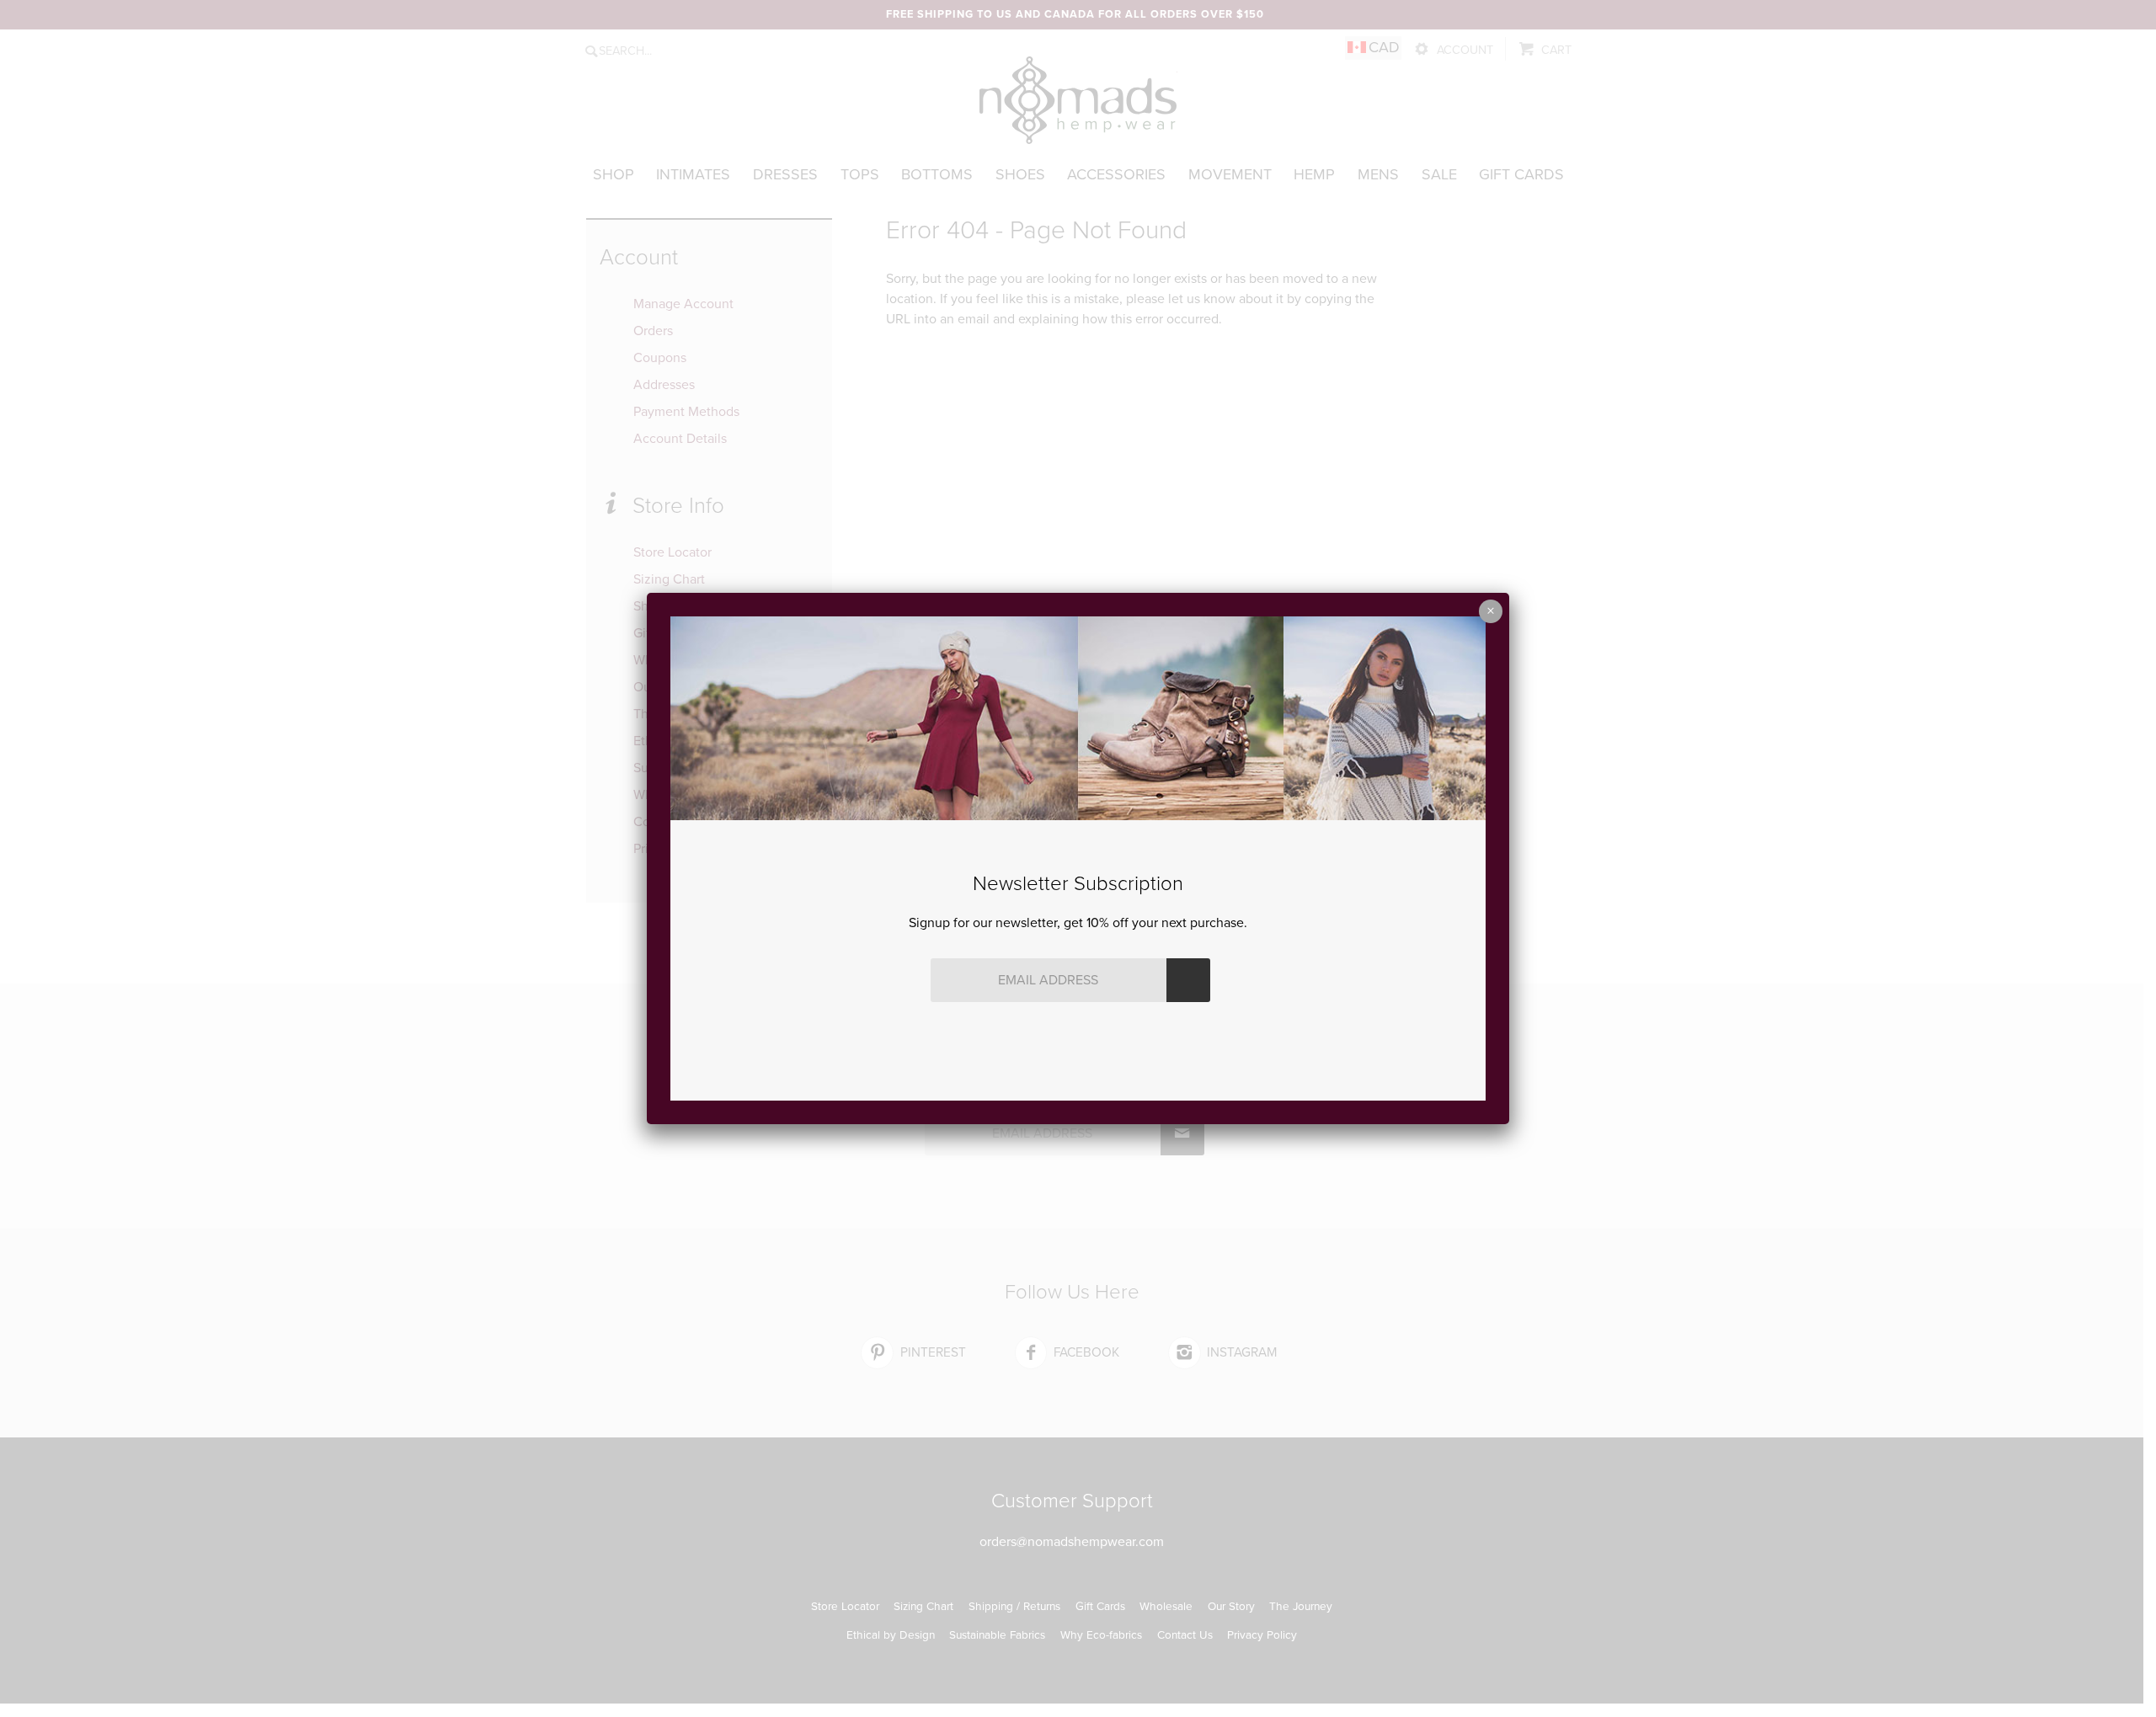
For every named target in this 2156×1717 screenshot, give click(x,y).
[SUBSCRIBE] (1188, 980)
